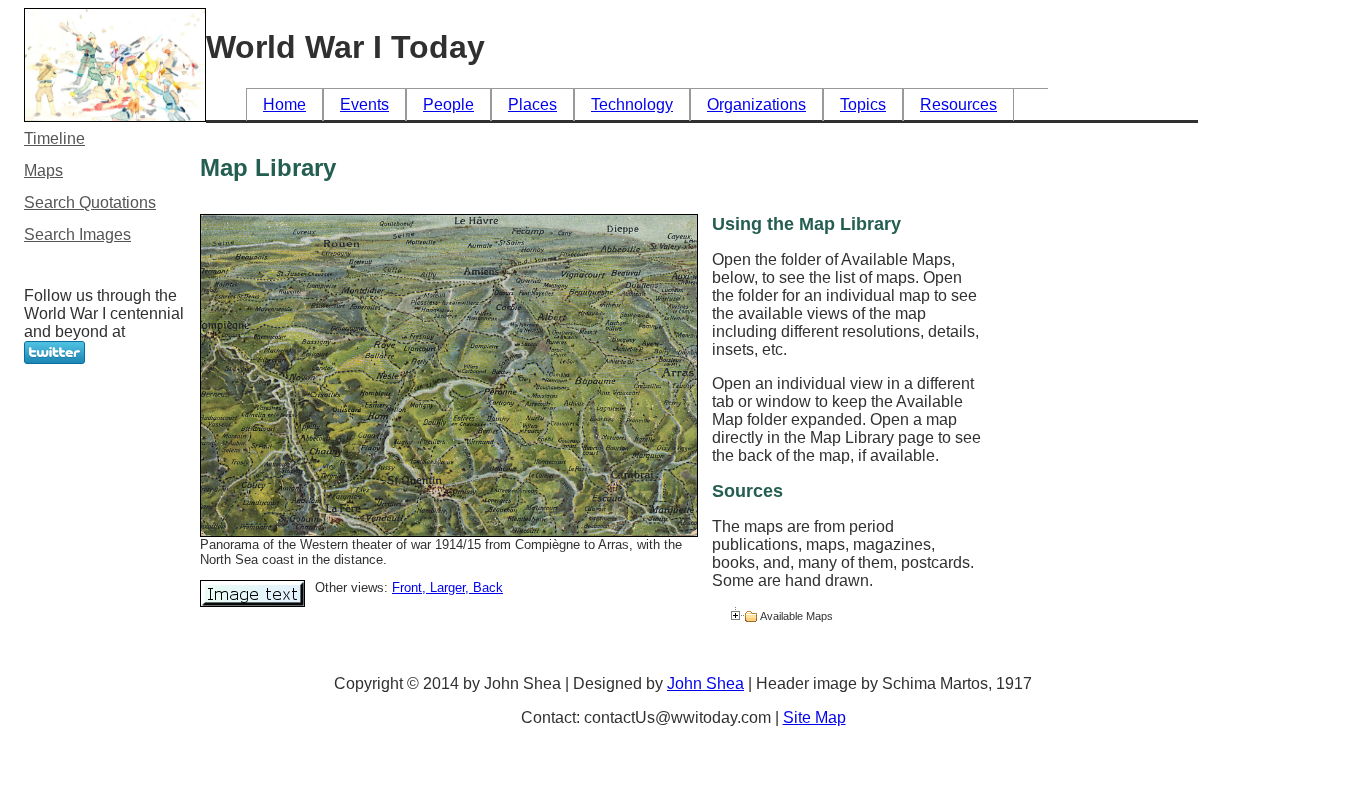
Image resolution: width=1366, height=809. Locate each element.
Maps (43, 170)
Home (284, 104)
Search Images (77, 234)
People (448, 104)
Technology (632, 104)
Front (407, 587)
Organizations (756, 104)
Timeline (54, 138)
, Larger (443, 587)
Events (364, 104)
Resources (958, 104)
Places (532, 104)
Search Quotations (90, 202)
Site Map (814, 717)
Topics (863, 104)
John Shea (705, 683)
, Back (484, 587)
